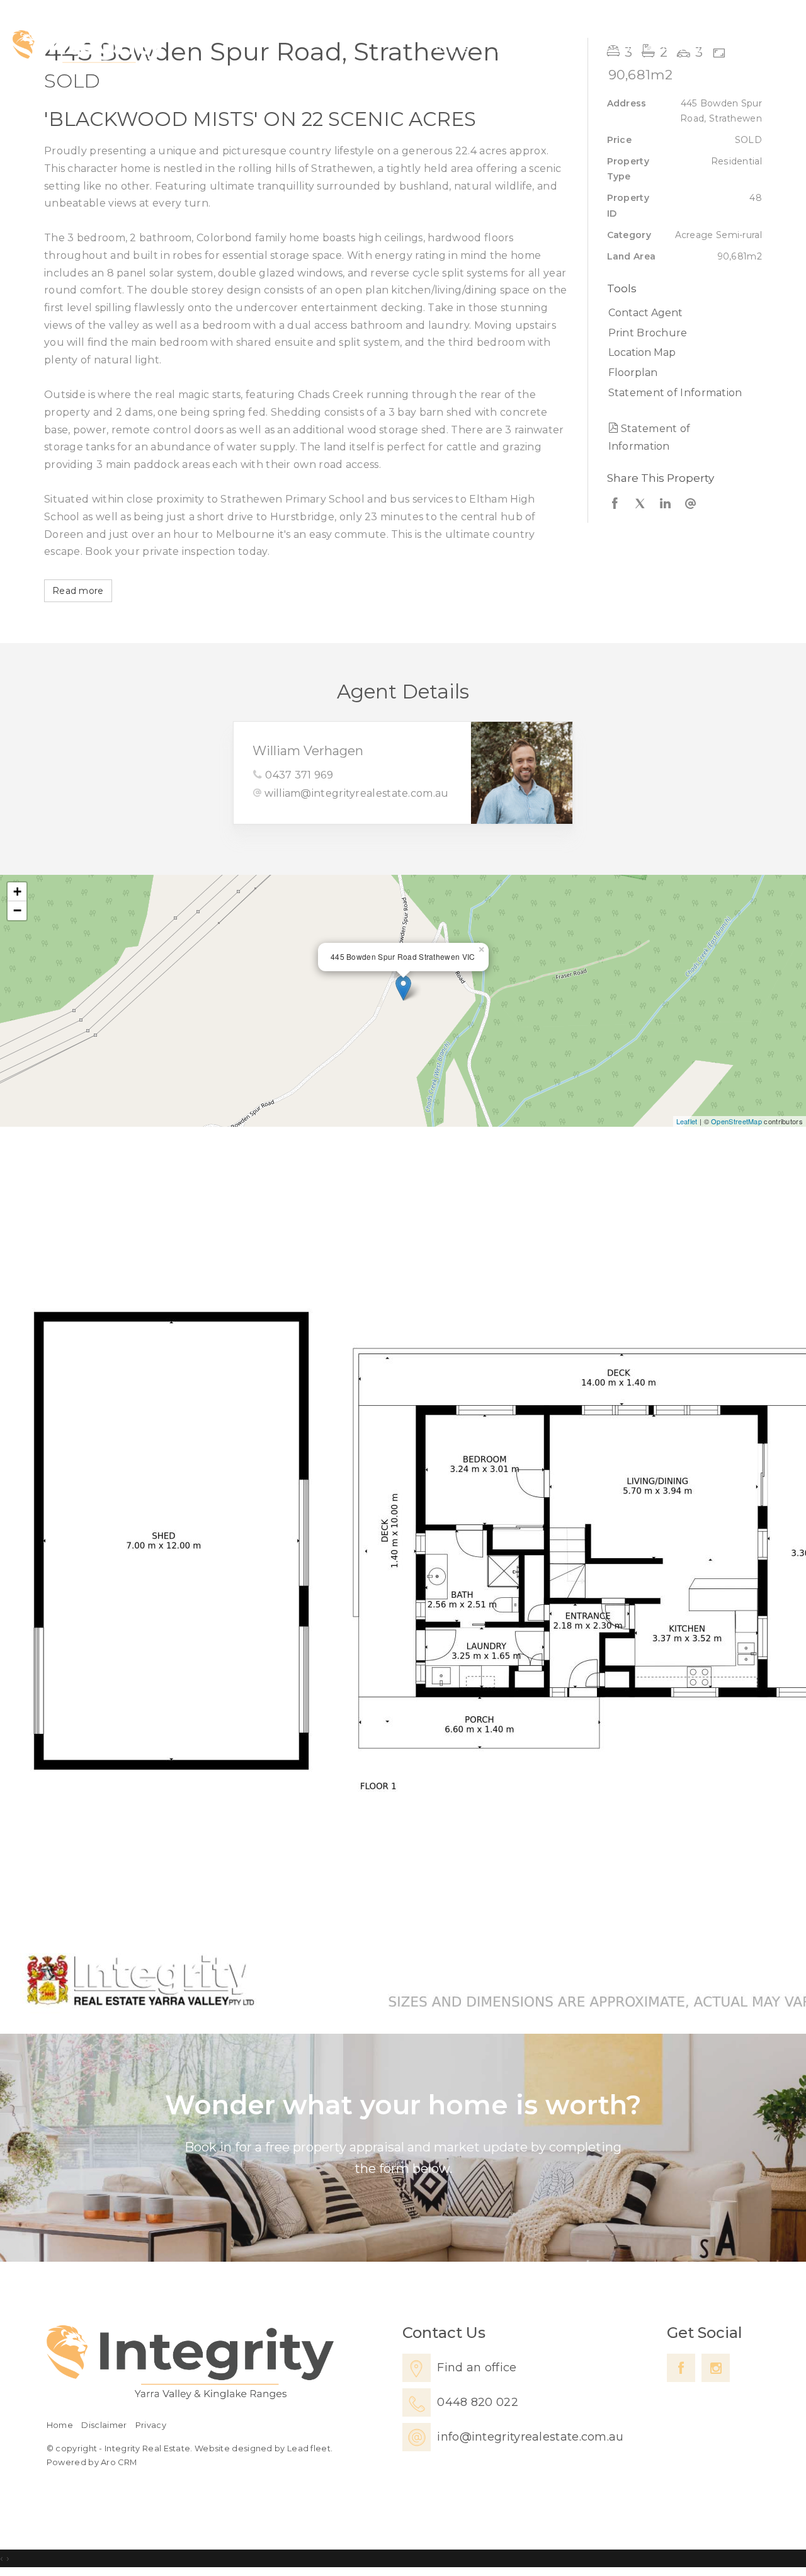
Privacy (151, 2425)
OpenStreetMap (736, 1121)
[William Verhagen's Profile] (522, 772)
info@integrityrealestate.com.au (530, 2437)
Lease (616, 48)
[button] (682, 333)
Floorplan (633, 373)
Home (449, 48)
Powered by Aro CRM (92, 2462)
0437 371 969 (299, 775)
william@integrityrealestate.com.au (356, 793)
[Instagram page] (716, 2368)
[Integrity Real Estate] (89, 49)
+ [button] (17, 892)
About (682, 48)
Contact (754, 48)
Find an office (477, 2368)
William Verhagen (308, 751)
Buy (509, 48)
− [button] (17, 910)
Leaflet (687, 1121)
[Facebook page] (681, 2368)
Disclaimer (104, 2425)
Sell (559, 48)
